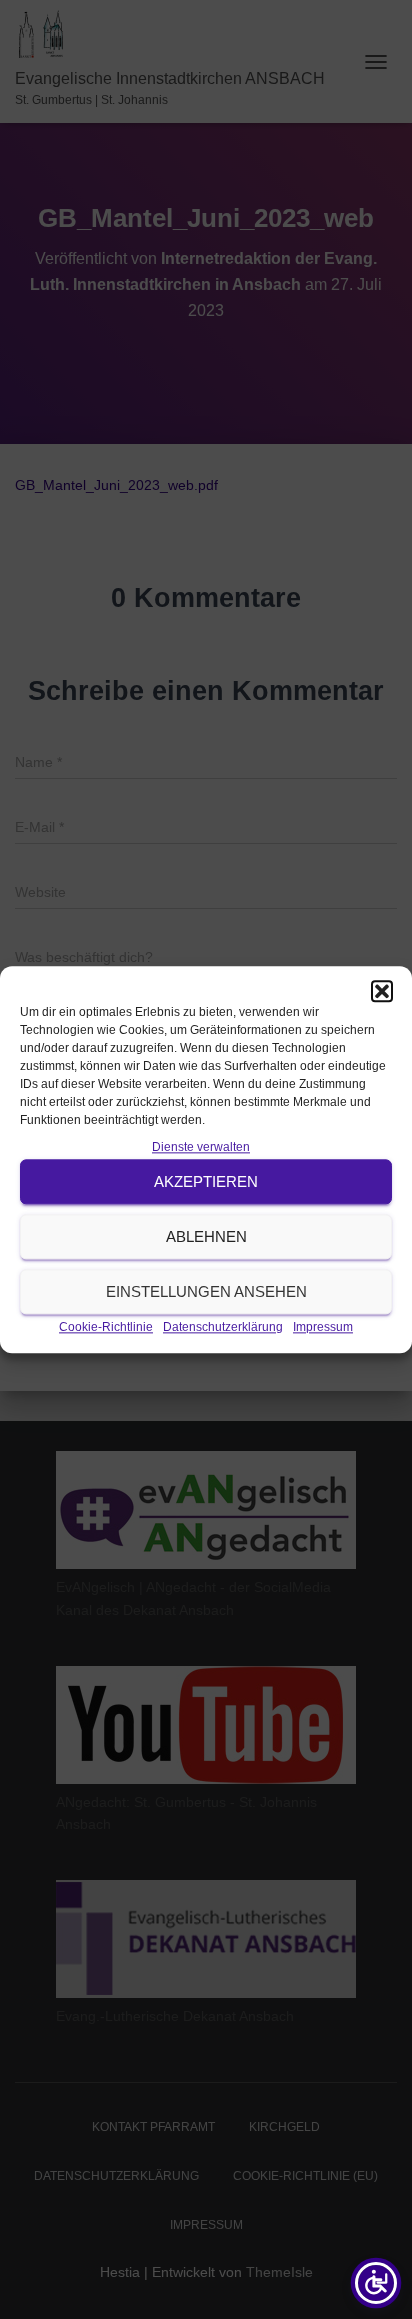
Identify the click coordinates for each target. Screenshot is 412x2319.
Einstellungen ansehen (206, 1291)
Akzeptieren (206, 1181)
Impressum (323, 1328)
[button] (382, 991)
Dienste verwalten (201, 1147)
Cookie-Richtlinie (106, 1328)
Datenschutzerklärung (223, 1328)
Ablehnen (206, 1236)
